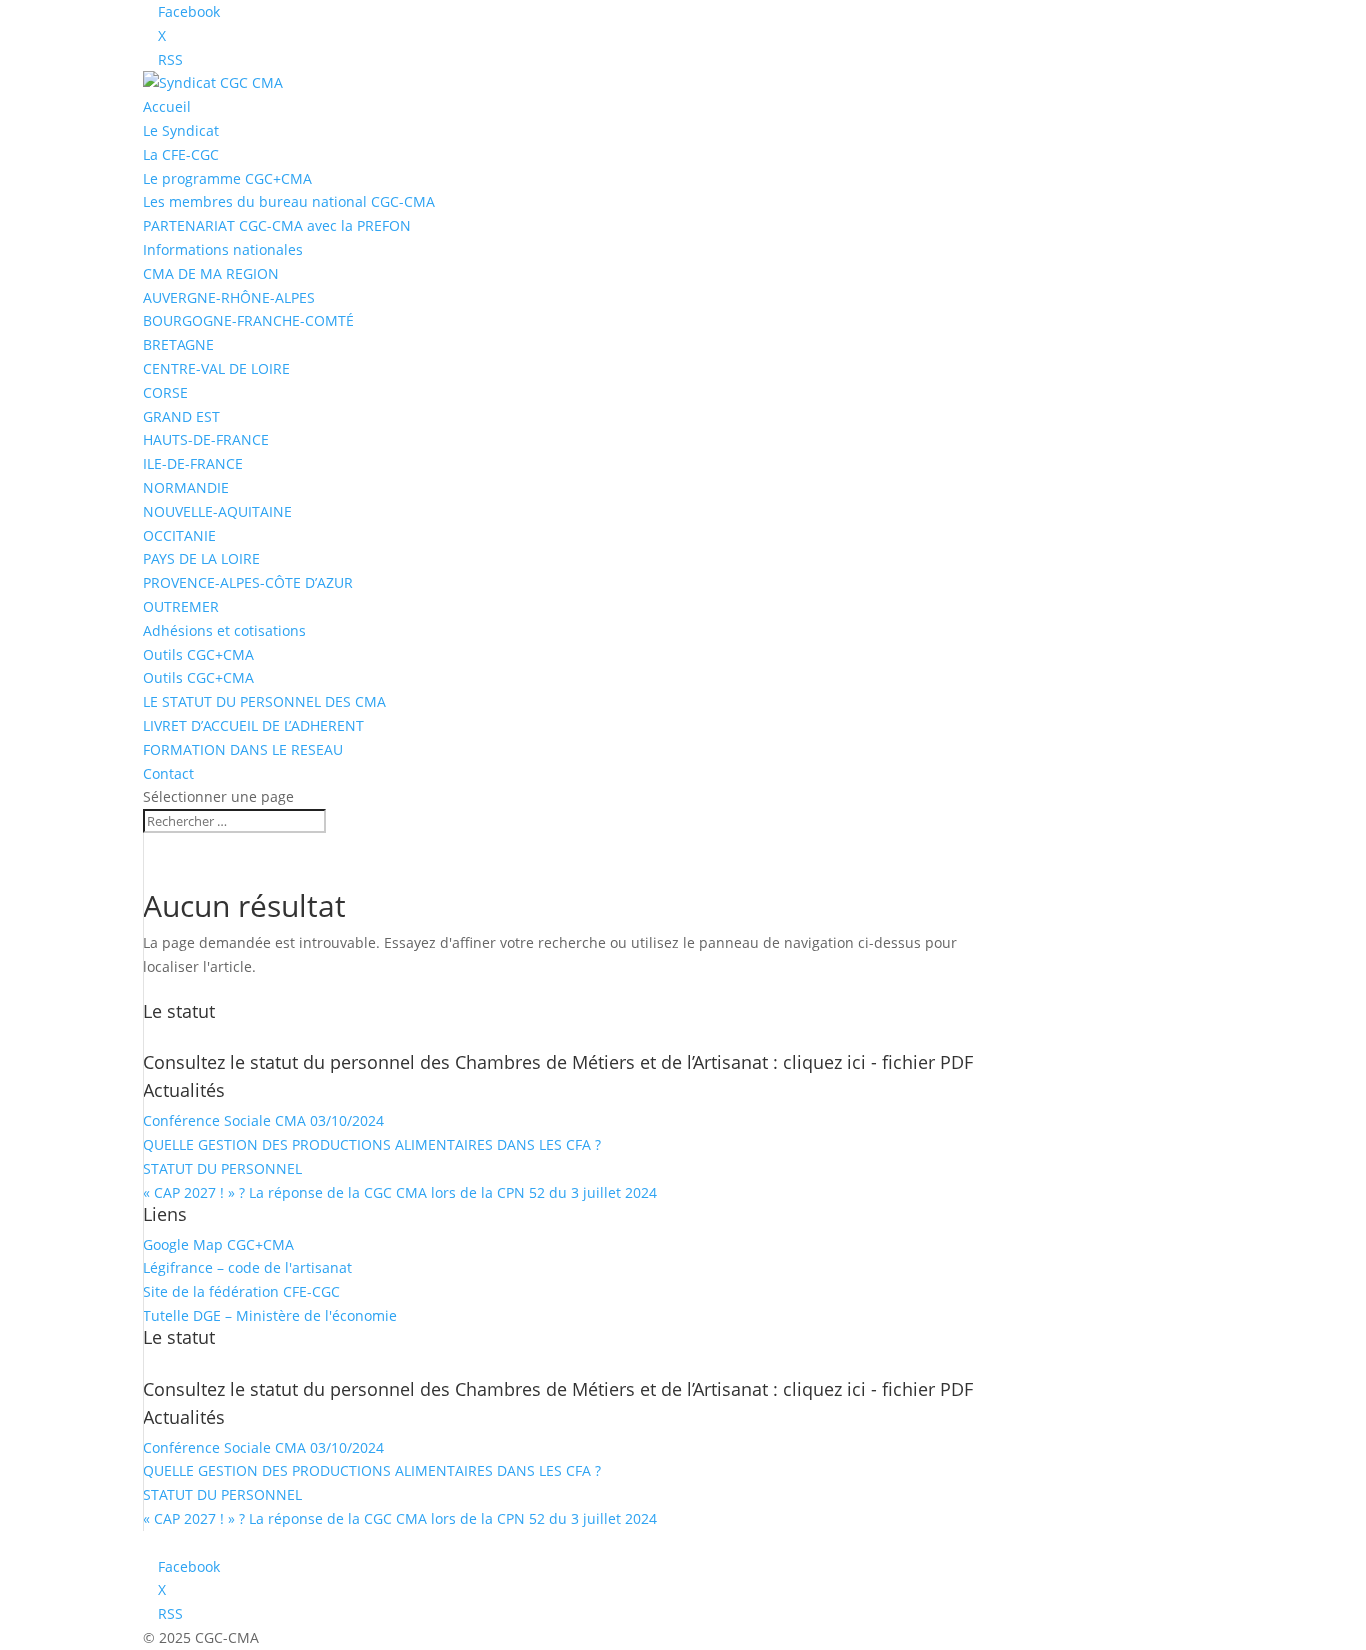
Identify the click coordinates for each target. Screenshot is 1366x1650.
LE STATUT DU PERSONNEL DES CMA (264, 701)
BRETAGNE (178, 344)
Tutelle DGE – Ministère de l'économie (270, 1315)
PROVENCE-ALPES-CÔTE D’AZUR (248, 582)
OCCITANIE (179, 535)
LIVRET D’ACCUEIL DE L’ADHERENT (253, 725)
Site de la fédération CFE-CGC (241, 1291)
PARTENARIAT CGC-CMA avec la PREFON (277, 225)
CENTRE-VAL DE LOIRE (216, 368)
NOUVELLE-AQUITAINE (217, 511)
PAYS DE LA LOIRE (201, 558)
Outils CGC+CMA (198, 654)
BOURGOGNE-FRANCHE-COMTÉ (248, 320)
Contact (168, 773)
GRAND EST (181, 416)
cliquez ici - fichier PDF (878, 1062)
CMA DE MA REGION (211, 273)
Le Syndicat (181, 130)
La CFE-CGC (181, 154)
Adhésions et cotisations (224, 630)
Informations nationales (223, 249)
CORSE (165, 392)
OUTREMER (181, 606)
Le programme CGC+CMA (227, 178)
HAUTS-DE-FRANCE (206, 439)
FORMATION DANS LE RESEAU (243, 749)
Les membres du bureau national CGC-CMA (289, 201)
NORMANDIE (186, 487)
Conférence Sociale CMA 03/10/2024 (263, 1120)
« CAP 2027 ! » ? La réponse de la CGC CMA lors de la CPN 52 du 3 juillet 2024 (400, 1192)
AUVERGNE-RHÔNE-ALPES (229, 297)
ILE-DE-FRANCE (193, 463)
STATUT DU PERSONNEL (222, 1168)
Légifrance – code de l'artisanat (247, 1267)
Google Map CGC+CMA (218, 1244)
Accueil (167, 106)
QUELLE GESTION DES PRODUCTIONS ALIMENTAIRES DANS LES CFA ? (372, 1144)
